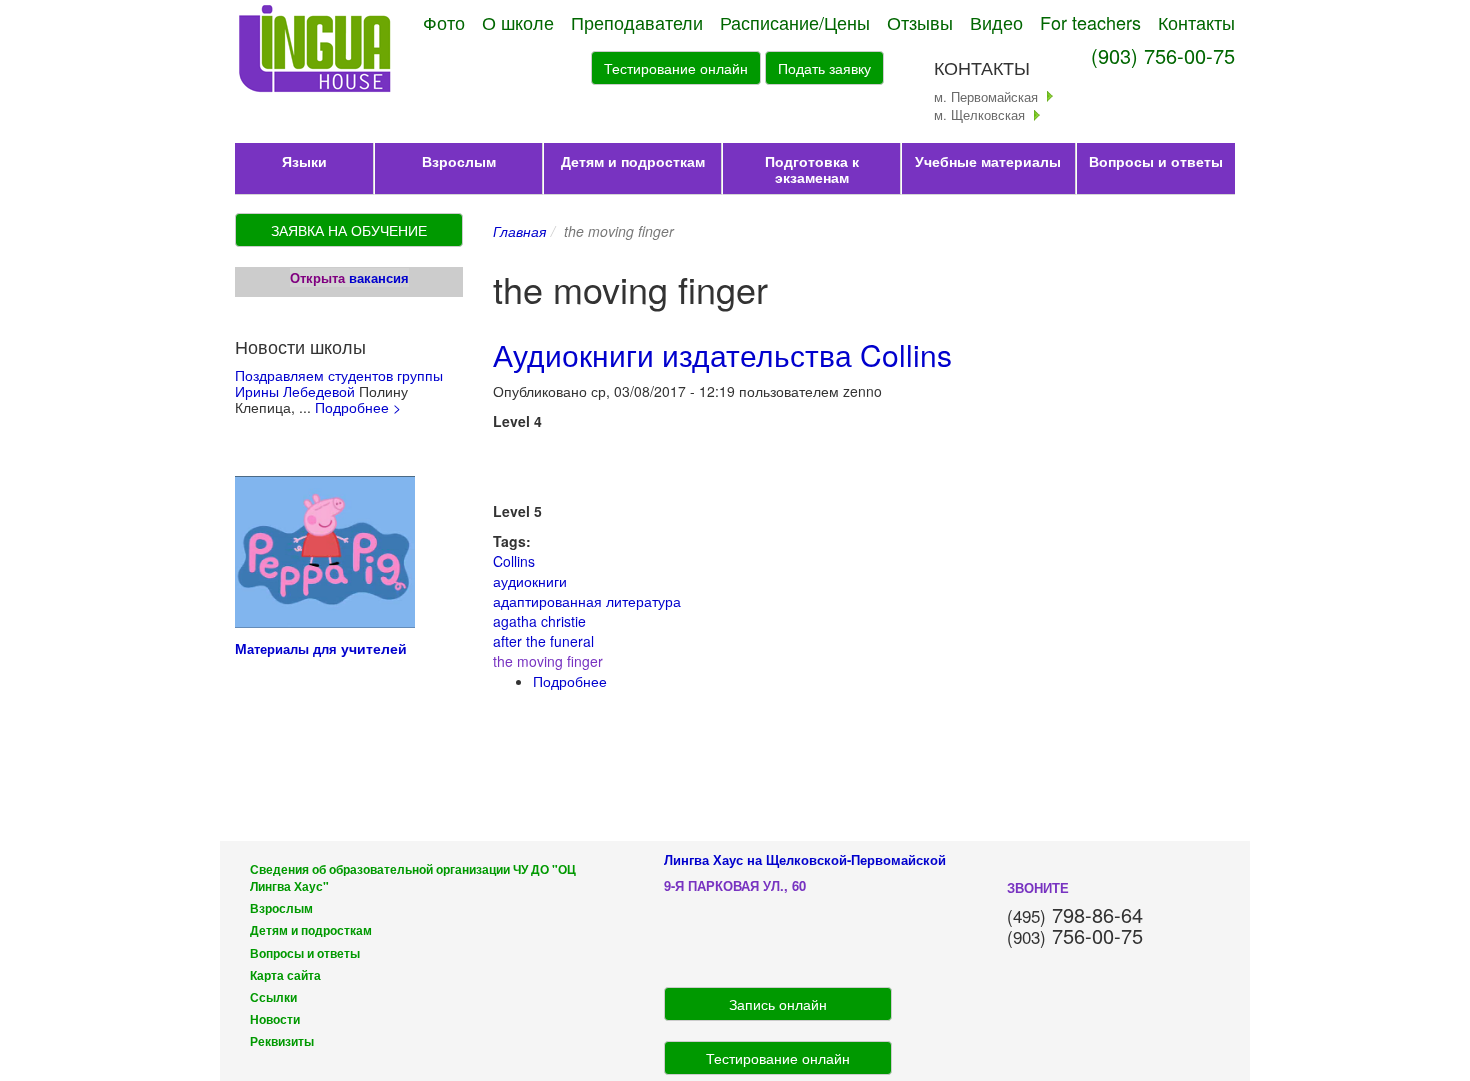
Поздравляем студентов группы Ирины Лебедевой (339, 383)
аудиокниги (530, 581)
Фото (444, 22)
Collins (514, 561)
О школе (518, 22)
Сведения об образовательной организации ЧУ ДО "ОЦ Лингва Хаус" (413, 878)
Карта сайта (285, 975)
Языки (304, 161)
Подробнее (570, 681)
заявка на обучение (349, 230)
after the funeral (543, 641)
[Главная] (316, 50)
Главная (519, 231)
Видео (996, 22)
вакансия (379, 277)
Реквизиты (282, 1041)
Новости (275, 1019)
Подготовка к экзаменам (812, 169)
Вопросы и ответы (1156, 161)
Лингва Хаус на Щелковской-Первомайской (805, 859)
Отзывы (920, 22)
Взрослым (459, 161)
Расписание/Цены (795, 22)
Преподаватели (637, 22)
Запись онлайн (778, 1004)
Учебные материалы (988, 161)
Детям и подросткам (633, 161)
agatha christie (539, 621)
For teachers (1090, 22)
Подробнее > (358, 407)
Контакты (1196, 22)
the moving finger (548, 661)
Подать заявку (824, 68)
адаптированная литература (587, 601)
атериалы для (294, 648)
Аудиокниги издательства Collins (722, 354)
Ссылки (273, 997)
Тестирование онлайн (676, 68)
